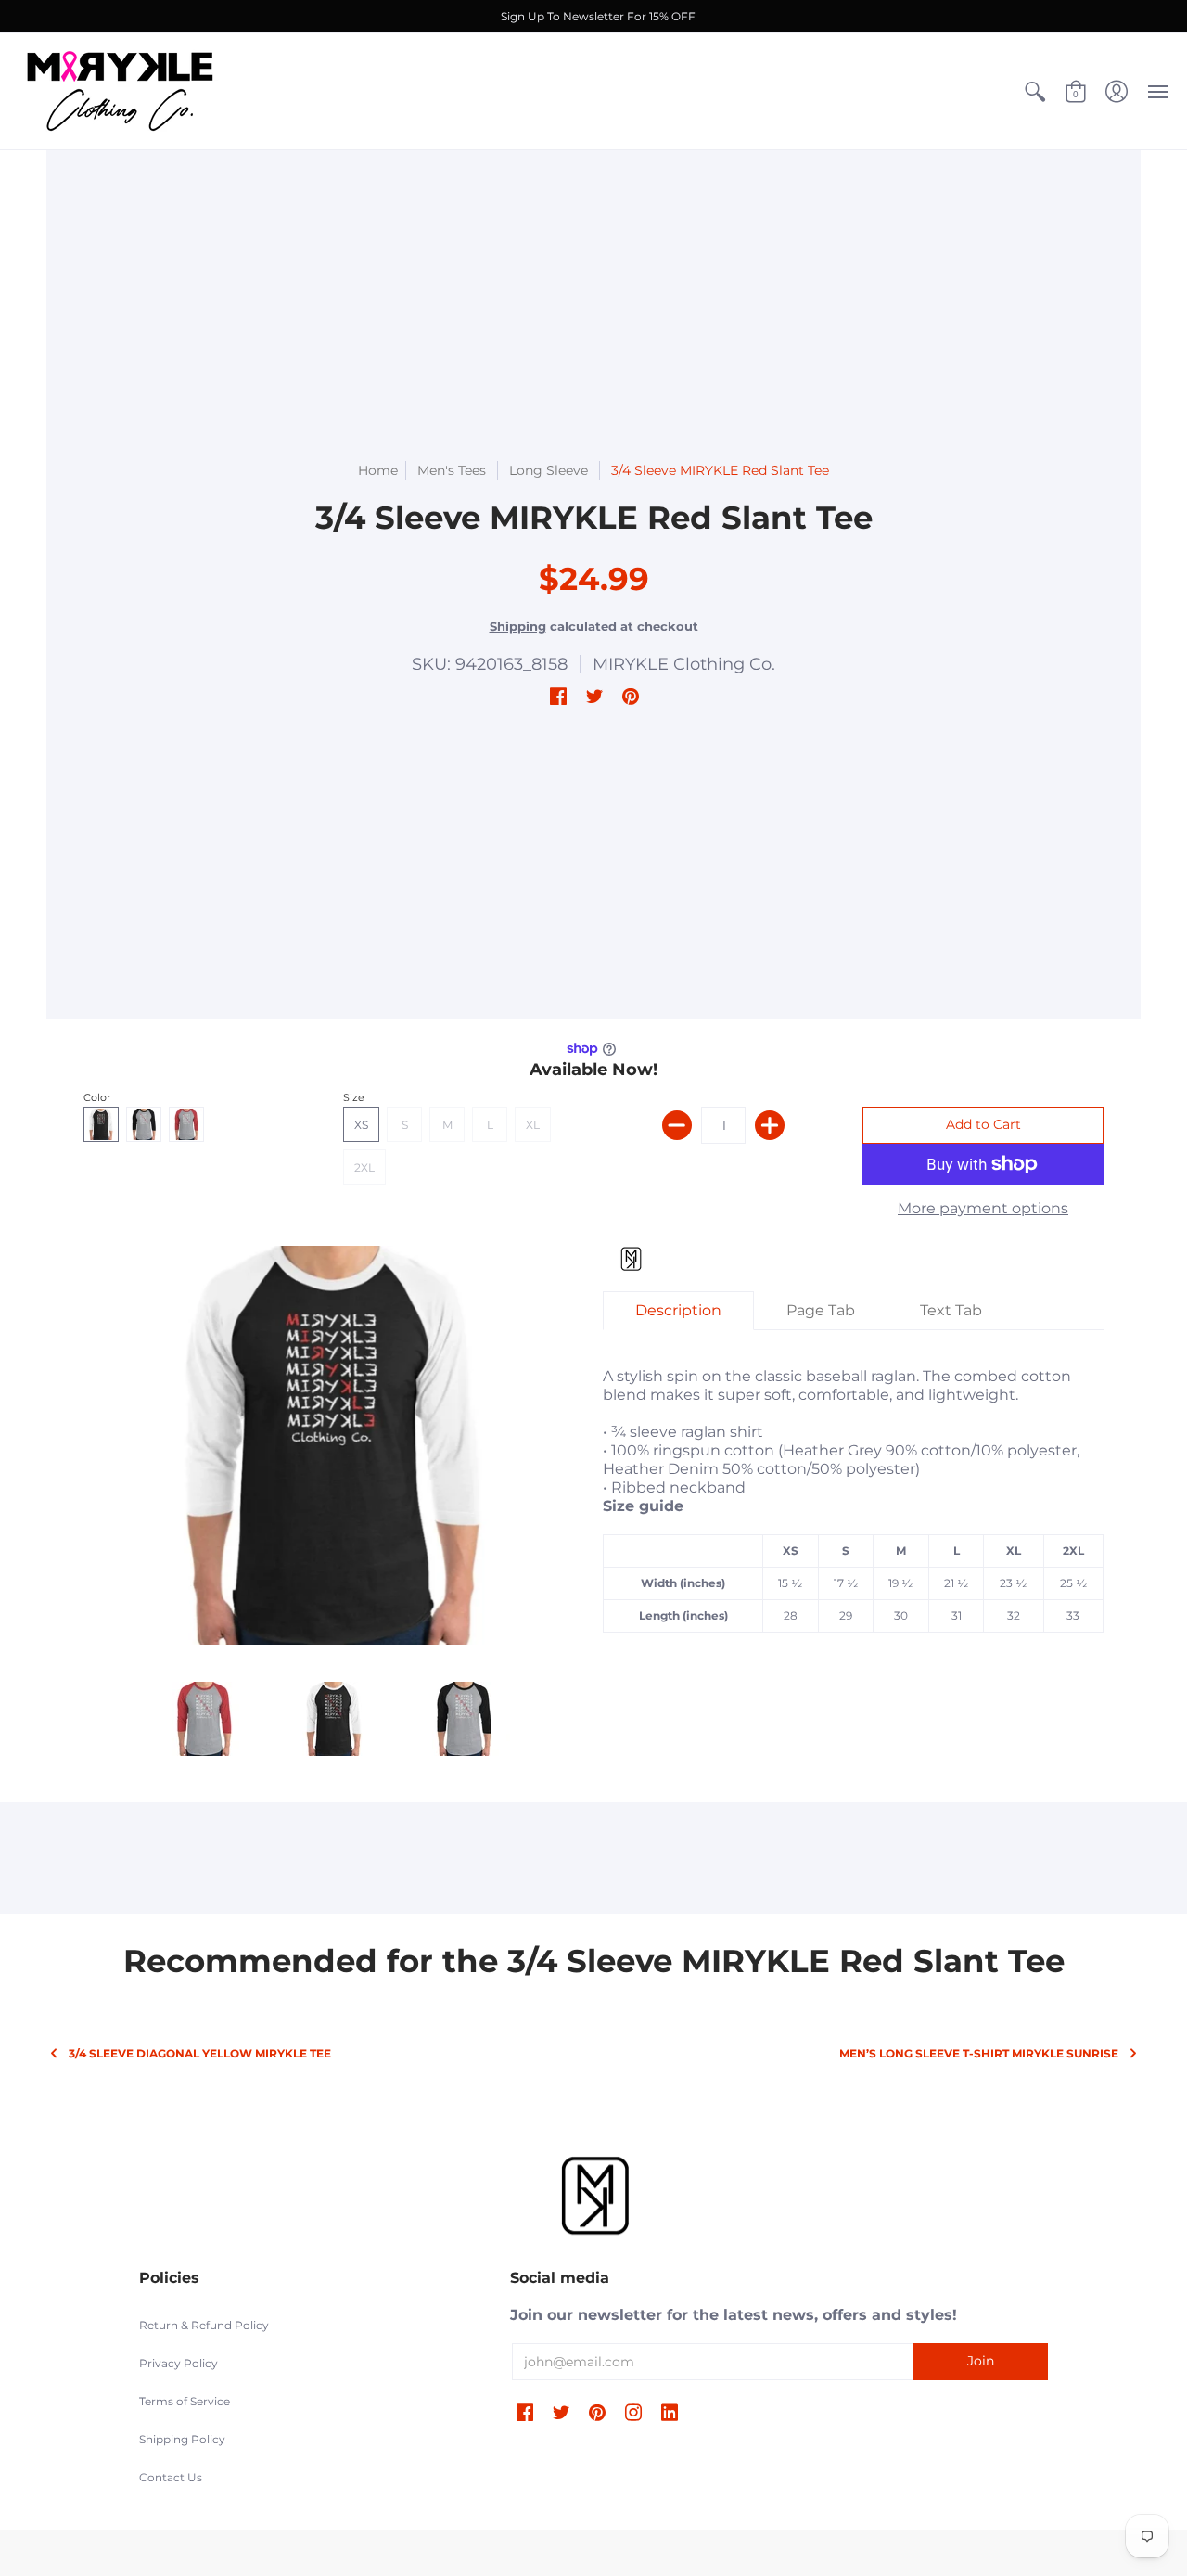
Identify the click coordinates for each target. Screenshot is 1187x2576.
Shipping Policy (182, 2439)
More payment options (983, 1208)
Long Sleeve (550, 470)
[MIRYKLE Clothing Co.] (121, 91)
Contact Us (171, 2477)
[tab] (678, 1311)
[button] (1035, 91)
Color (97, 1097)
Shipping (518, 627)
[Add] (770, 1125)
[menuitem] (1035, 91)
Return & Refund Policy (204, 2325)
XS (361, 1125)
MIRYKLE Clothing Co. (684, 664)
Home (378, 470)
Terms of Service (185, 2401)
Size (354, 1097)
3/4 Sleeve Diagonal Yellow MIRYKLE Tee (200, 2053)
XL (533, 1125)
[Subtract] (677, 1125)
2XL (364, 1167)
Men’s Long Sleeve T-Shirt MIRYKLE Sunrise (979, 2053)
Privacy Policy (179, 2363)
